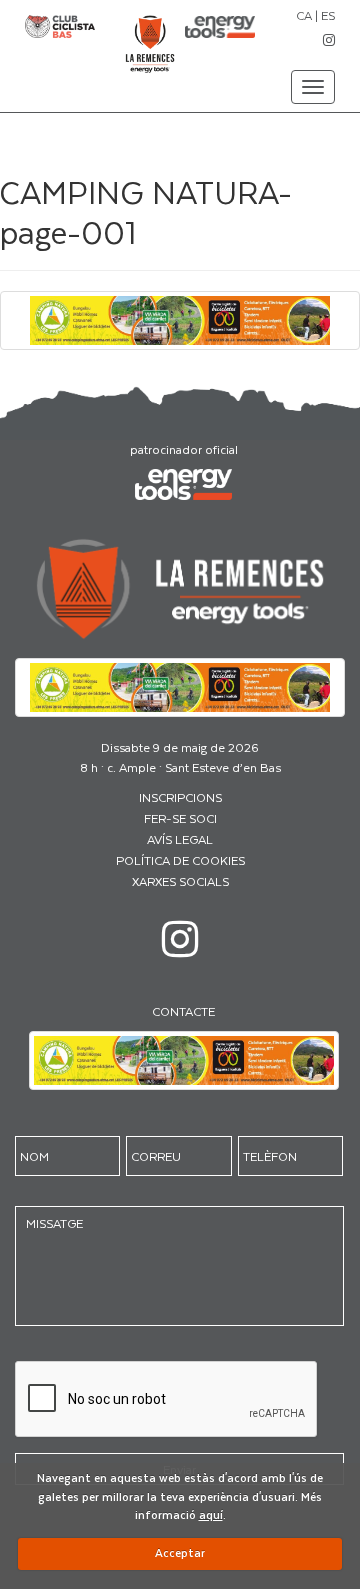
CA (304, 15)
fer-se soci (180, 818)
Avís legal (180, 839)
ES (328, 15)
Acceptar (180, 1552)
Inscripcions (180, 797)
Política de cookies (180, 860)
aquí (211, 1514)
